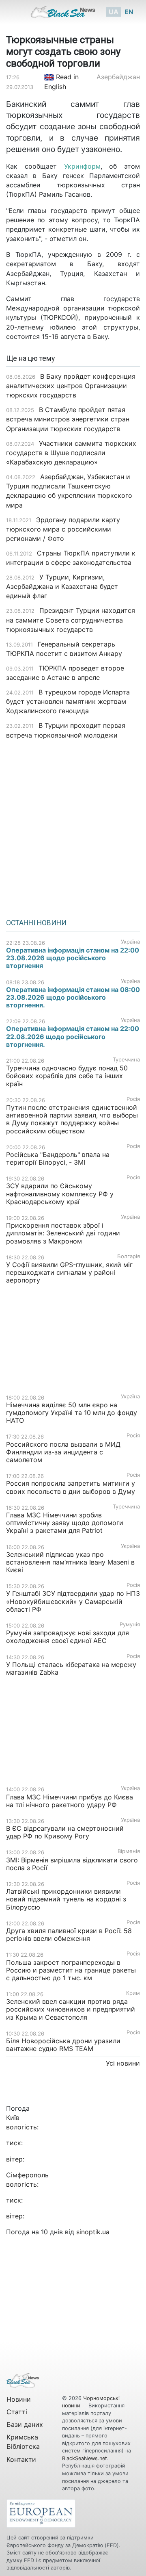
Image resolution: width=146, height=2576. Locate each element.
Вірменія (129, 1851)
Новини (19, 2399)
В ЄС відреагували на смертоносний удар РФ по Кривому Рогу (65, 1832)
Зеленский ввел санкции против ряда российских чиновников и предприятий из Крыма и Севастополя (71, 2009)
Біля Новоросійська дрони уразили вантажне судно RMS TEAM (63, 2045)
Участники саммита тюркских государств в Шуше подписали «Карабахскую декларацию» (71, 453)
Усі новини (123, 2063)
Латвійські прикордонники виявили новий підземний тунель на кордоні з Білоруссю (66, 1899)
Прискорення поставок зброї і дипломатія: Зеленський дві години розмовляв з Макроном (63, 1233)
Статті (17, 2412)
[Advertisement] (73, 826)
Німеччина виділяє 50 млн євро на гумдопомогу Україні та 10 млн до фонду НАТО (72, 1413)
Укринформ (82, 166)
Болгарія (129, 1256)
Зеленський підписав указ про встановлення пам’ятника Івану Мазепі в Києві (70, 1562)
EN (129, 12)
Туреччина (126, 1060)
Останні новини (36, 923)
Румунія (130, 1624)
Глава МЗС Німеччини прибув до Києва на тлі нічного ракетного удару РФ (70, 1801)
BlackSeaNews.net (85, 2458)
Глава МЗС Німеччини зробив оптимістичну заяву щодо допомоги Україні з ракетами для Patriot (65, 1523)
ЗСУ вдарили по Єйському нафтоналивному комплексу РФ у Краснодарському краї (60, 1194)
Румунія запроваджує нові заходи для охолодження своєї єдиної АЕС (68, 1637)
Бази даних (25, 2424)
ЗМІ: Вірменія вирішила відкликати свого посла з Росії (72, 1864)
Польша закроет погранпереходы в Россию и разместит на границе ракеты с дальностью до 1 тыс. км (71, 1970)
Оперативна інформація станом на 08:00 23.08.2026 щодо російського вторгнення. (73, 997)
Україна (130, 942)
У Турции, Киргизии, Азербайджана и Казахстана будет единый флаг (62, 586)
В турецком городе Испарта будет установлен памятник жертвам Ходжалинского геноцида (68, 701)
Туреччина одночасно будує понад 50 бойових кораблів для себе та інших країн (67, 1076)
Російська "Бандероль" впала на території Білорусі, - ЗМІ (58, 1158)
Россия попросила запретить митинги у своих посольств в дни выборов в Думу (71, 1487)
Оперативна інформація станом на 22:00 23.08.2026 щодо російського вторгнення (73, 958)
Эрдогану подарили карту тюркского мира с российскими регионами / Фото (63, 529)
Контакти (21, 2459)
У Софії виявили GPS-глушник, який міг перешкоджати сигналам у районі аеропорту (69, 1272)
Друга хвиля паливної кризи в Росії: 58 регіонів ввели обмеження (69, 1935)
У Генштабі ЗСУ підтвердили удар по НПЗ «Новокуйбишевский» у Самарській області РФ (73, 1601)
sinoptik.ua (93, 2232)
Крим (133, 1993)
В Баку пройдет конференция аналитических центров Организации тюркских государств (71, 386)
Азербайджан (118, 77)
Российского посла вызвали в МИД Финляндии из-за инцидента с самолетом (63, 1452)
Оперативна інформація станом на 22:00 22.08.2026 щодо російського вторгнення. (73, 1036)
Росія (133, 1099)
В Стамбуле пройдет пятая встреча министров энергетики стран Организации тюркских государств (68, 419)
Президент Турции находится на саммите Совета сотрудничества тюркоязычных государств (71, 620)
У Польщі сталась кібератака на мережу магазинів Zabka (71, 1668)
